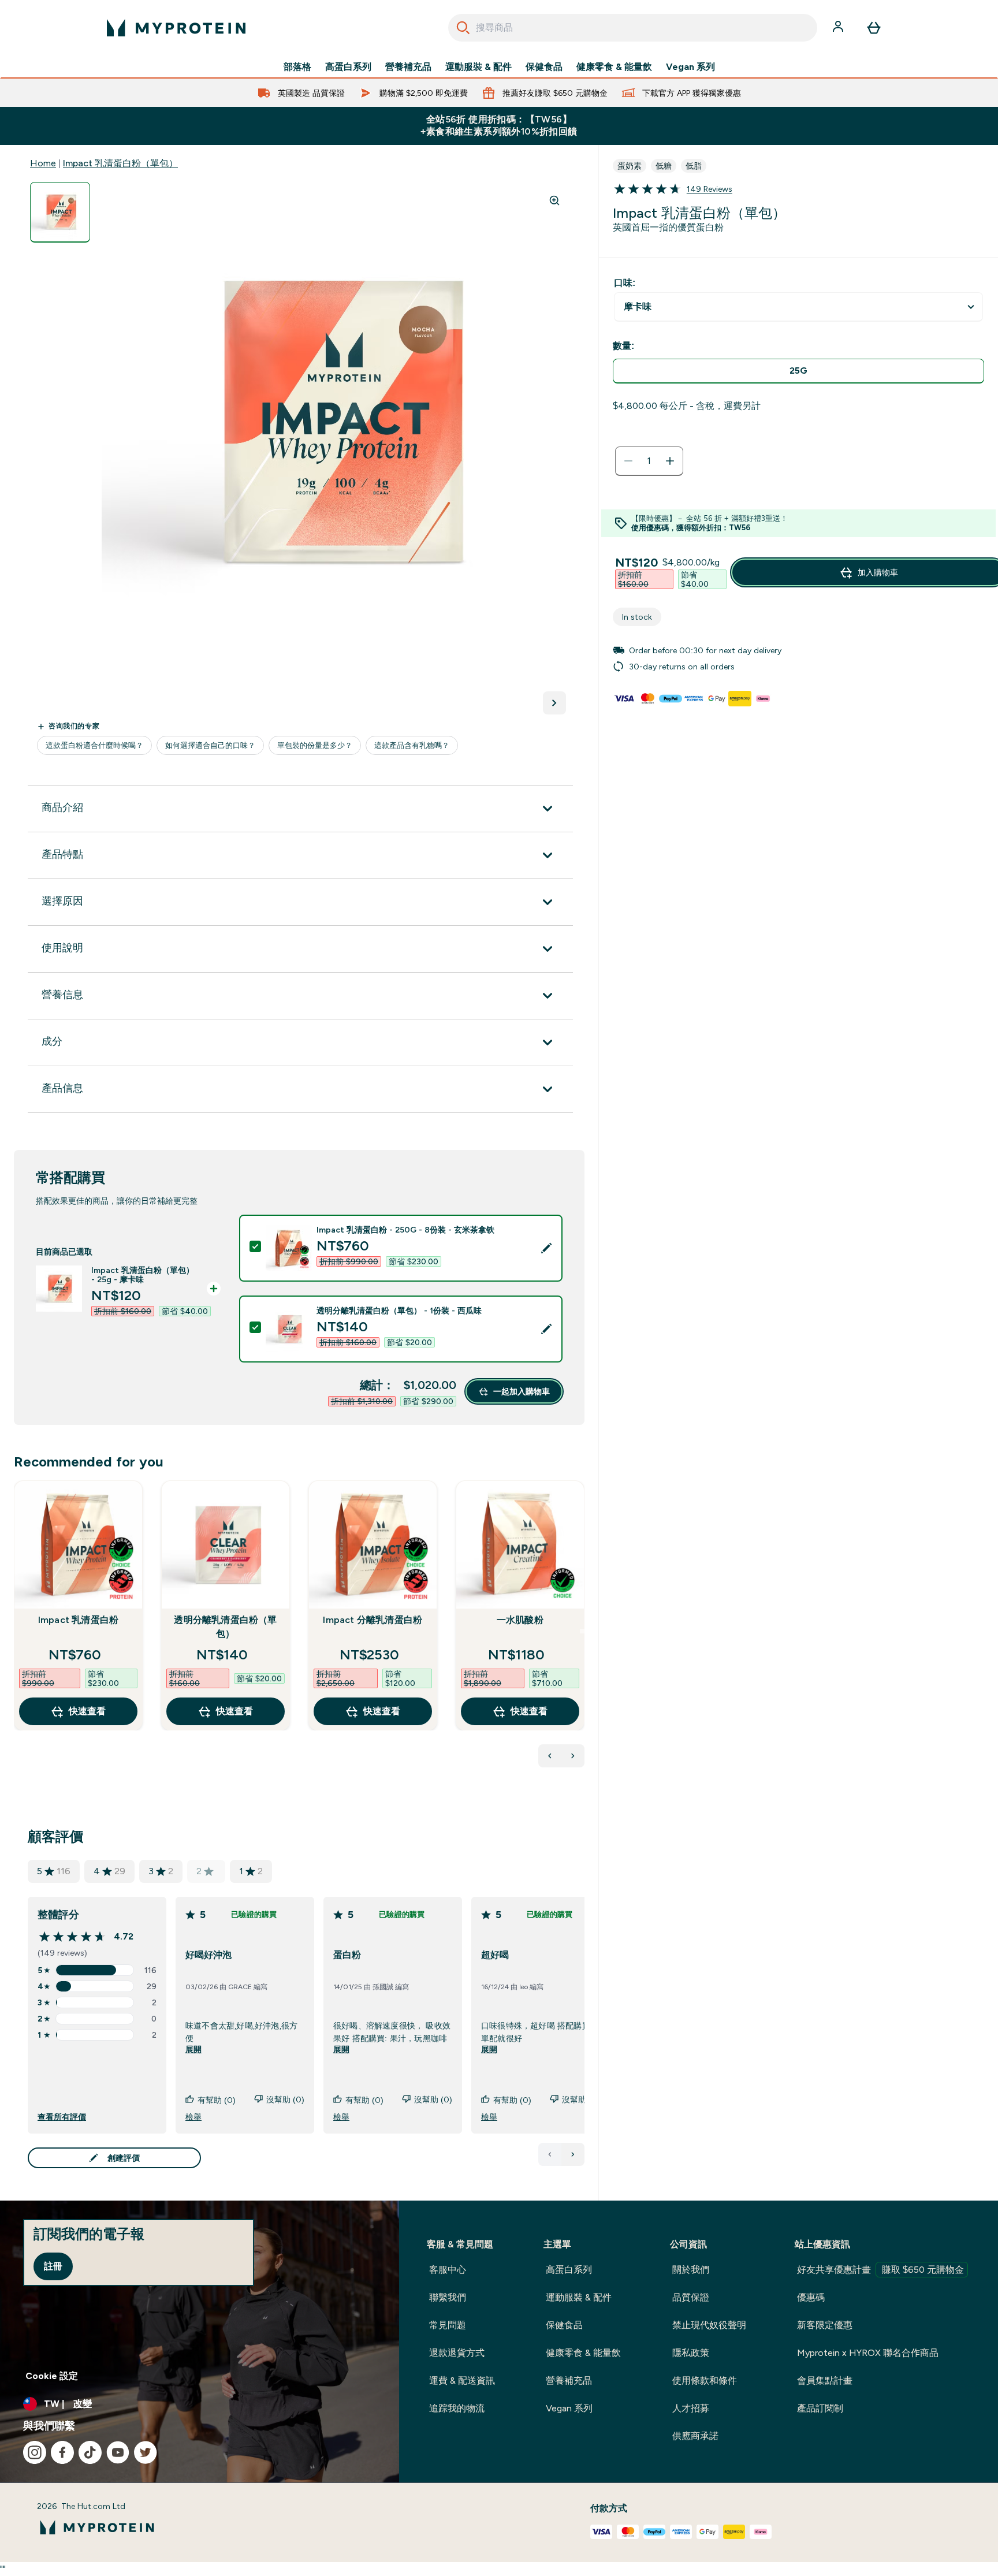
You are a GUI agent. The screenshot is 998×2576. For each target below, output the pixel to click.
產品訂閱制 (820, 2408)
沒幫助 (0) (285, 2099)
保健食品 (544, 67)
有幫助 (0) (217, 2100)
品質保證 (691, 2297)
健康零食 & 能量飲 (614, 67)
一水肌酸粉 (520, 1620)
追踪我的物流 (457, 2408)
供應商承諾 (695, 2436)
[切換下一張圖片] (554, 703)
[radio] (798, 371)
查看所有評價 (62, 2117)
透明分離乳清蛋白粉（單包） (225, 1627)
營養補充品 (408, 67)
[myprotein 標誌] (176, 28)
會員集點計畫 (825, 2380)
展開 (193, 2049)
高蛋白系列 (348, 67)
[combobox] (633, 28)
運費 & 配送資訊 (462, 2380)
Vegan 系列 (690, 67)
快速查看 (87, 1711)
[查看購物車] (874, 28)
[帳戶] (839, 28)
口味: (625, 283)
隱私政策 (691, 2353)
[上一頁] (550, 2154)
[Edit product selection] (546, 1248)
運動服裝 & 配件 (478, 67)
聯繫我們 (448, 2297)
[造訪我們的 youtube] (118, 2452)
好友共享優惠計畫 (880, 2270)
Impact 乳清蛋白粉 (78, 1620)
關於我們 (691, 2270)
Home (43, 163)
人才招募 (691, 2408)
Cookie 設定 (52, 2376)
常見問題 (448, 2325)
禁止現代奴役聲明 (709, 2325)
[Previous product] (550, 1756)
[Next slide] (582, 1631)
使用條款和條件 (705, 2380)
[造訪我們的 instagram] (35, 2452)
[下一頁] (573, 2154)
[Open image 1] (60, 212)
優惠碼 (811, 2297)
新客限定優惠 (825, 2325)
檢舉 (193, 2117)
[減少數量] (628, 461)
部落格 (297, 67)
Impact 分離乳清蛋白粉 (373, 1620)
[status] (649, 461)
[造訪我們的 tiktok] (90, 2452)
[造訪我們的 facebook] (62, 2452)
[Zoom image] (554, 200)
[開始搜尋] (463, 28)
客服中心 (448, 2270)
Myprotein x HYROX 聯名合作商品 (868, 2353)
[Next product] (573, 1756)
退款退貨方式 (457, 2353)
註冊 (53, 2266)
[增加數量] (670, 461)
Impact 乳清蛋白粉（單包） (120, 163)
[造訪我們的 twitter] (146, 2452)
